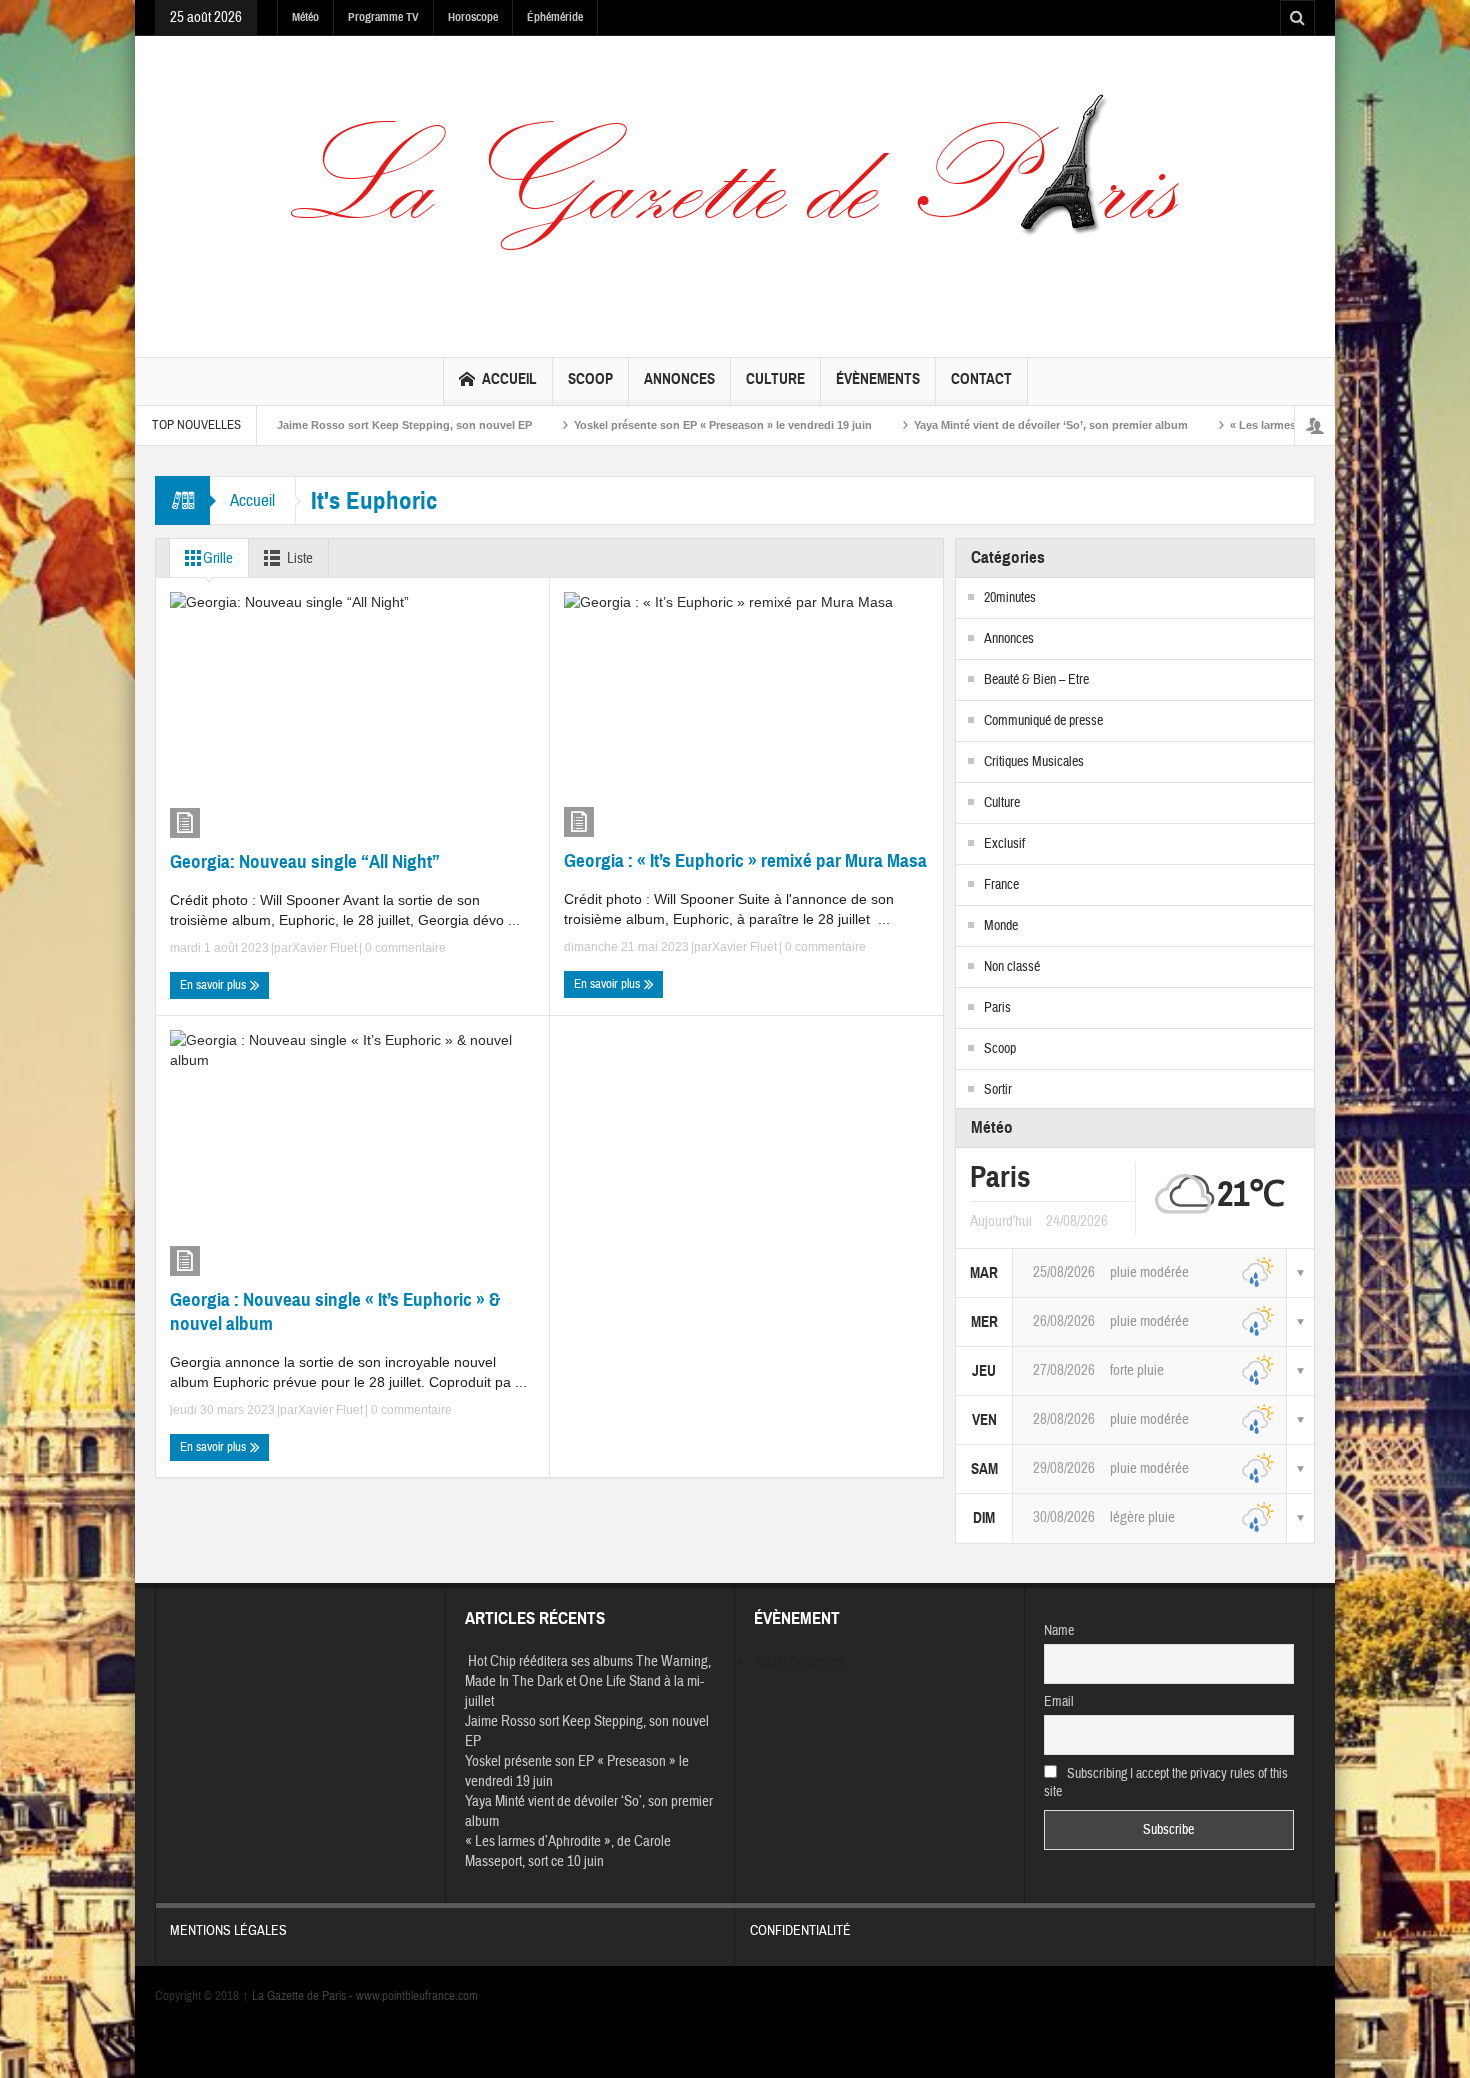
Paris (997, 1008)
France (1001, 885)
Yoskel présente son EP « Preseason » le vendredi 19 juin (649, 425)
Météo (305, 17)
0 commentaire (404, 948)
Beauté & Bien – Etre (1036, 680)
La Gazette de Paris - (299, 1996)
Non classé (1012, 967)
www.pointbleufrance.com (417, 1996)
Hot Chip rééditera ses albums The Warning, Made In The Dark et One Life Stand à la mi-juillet (588, 1681)
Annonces (679, 379)
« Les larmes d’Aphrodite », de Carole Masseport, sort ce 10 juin (568, 1851)
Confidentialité (800, 1931)
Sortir (998, 1090)
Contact (981, 379)
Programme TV (383, 17)
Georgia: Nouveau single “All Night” (305, 861)
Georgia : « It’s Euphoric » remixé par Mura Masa (745, 860)
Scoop (590, 379)
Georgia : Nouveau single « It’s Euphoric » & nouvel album (335, 1311)
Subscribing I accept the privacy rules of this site (1166, 1783)
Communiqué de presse (1043, 721)
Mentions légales (228, 1931)
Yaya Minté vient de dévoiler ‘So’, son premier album (977, 425)
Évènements (878, 379)
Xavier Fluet (324, 948)
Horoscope (473, 17)
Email (1059, 1702)
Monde (1001, 926)
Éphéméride (555, 17)
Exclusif (1004, 844)
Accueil (509, 379)
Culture (775, 379)
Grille (218, 558)
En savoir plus (214, 985)
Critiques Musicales (1034, 762)
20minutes (1010, 598)
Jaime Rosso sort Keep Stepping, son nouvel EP (330, 425)
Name (1059, 1631)
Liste (300, 558)
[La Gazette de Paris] (735, 192)
